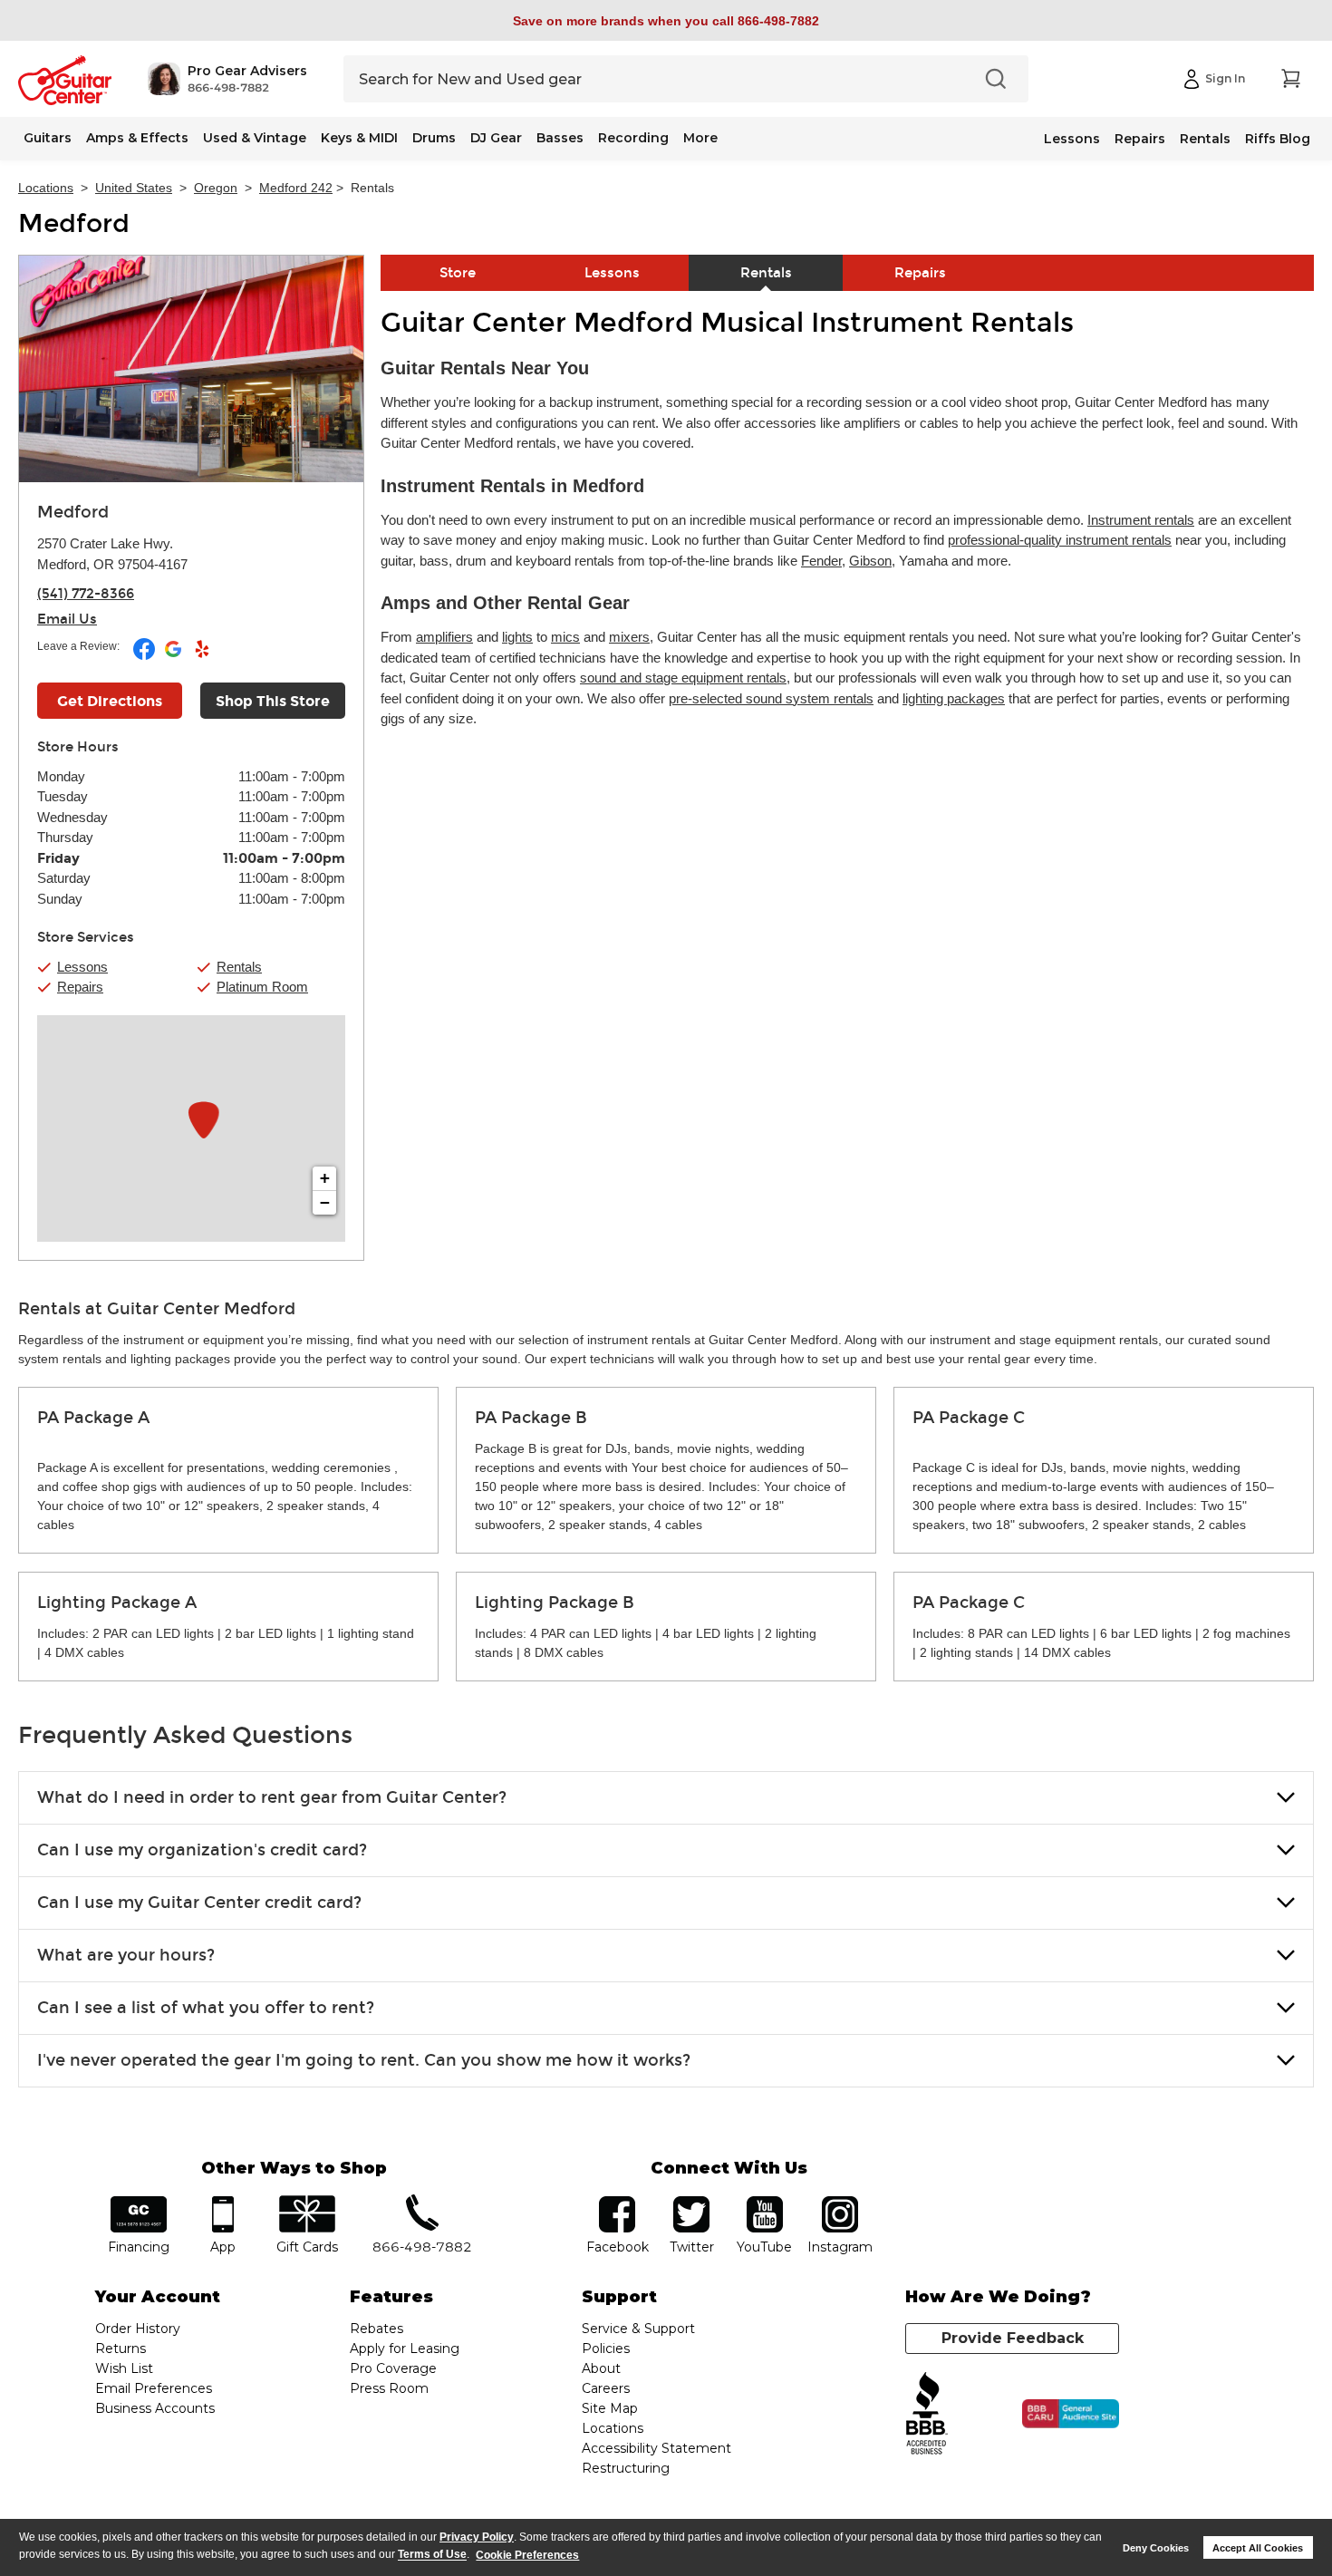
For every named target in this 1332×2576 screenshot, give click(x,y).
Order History (138, 2329)
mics (565, 637)
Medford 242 (296, 188)
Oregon (216, 188)
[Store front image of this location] (191, 369)
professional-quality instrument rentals (1060, 540)
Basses (560, 138)
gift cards (307, 2202)
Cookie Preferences (527, 2555)
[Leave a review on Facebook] (145, 656)
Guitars (48, 138)
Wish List (124, 2368)
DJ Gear (496, 138)
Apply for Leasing (405, 2348)
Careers (606, 2388)
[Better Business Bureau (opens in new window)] (927, 2414)
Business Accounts (155, 2408)
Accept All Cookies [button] (1258, 2548)
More (700, 138)
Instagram (840, 2202)
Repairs (1140, 139)
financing (139, 2202)
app (223, 2202)
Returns (121, 2348)
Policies (606, 2348)
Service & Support (638, 2329)
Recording (633, 138)
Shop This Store (273, 701)
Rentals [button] (239, 967)
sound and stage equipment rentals (683, 678)
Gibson (870, 561)
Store (458, 273)
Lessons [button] (82, 967)
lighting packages (954, 698)
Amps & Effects (137, 138)
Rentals (1205, 139)
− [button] (325, 1202)
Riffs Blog (1278, 139)
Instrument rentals (1141, 520)
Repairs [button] (80, 987)
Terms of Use (432, 2555)
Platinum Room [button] (262, 987)
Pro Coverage (393, 2368)
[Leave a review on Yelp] (202, 656)
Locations (46, 188)
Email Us (67, 619)
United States (134, 188)
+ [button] (325, 1178)
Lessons (1072, 139)
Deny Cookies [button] (1156, 2548)
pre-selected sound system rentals (771, 698)
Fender (821, 561)
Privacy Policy (477, 2537)
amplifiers (444, 637)
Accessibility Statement (656, 2448)
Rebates (376, 2329)
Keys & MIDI (359, 138)
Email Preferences (154, 2388)
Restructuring (626, 2468)
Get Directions (110, 701)
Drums (434, 138)
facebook (617, 2202)
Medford (74, 224)
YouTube (765, 2202)
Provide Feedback (1013, 2338)
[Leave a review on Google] (174, 656)
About (601, 2368)
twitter (691, 2202)
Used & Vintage (255, 138)
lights (517, 637)
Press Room (389, 2388)
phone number (422, 2202)
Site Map (610, 2408)
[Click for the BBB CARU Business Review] (1071, 2414)
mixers (629, 637)
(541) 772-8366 (86, 594)
